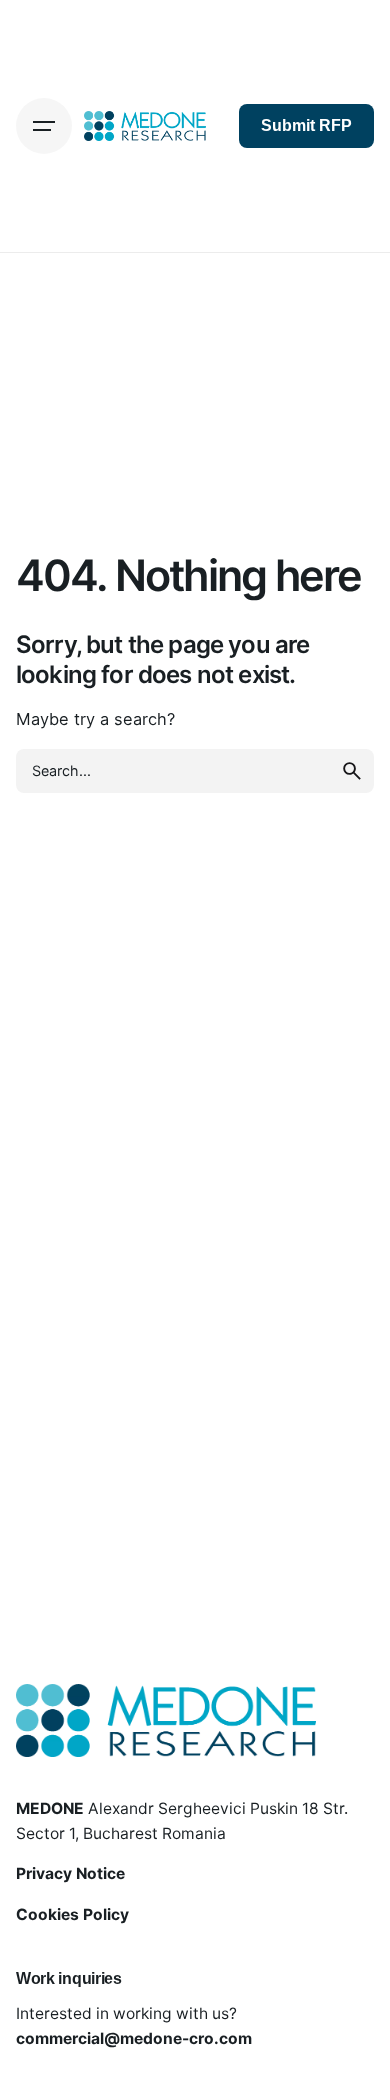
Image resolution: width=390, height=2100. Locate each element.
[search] (352, 771)
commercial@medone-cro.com (134, 2038)
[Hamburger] (44, 126)
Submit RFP (306, 125)
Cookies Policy (72, 1914)
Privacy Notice (70, 1873)
